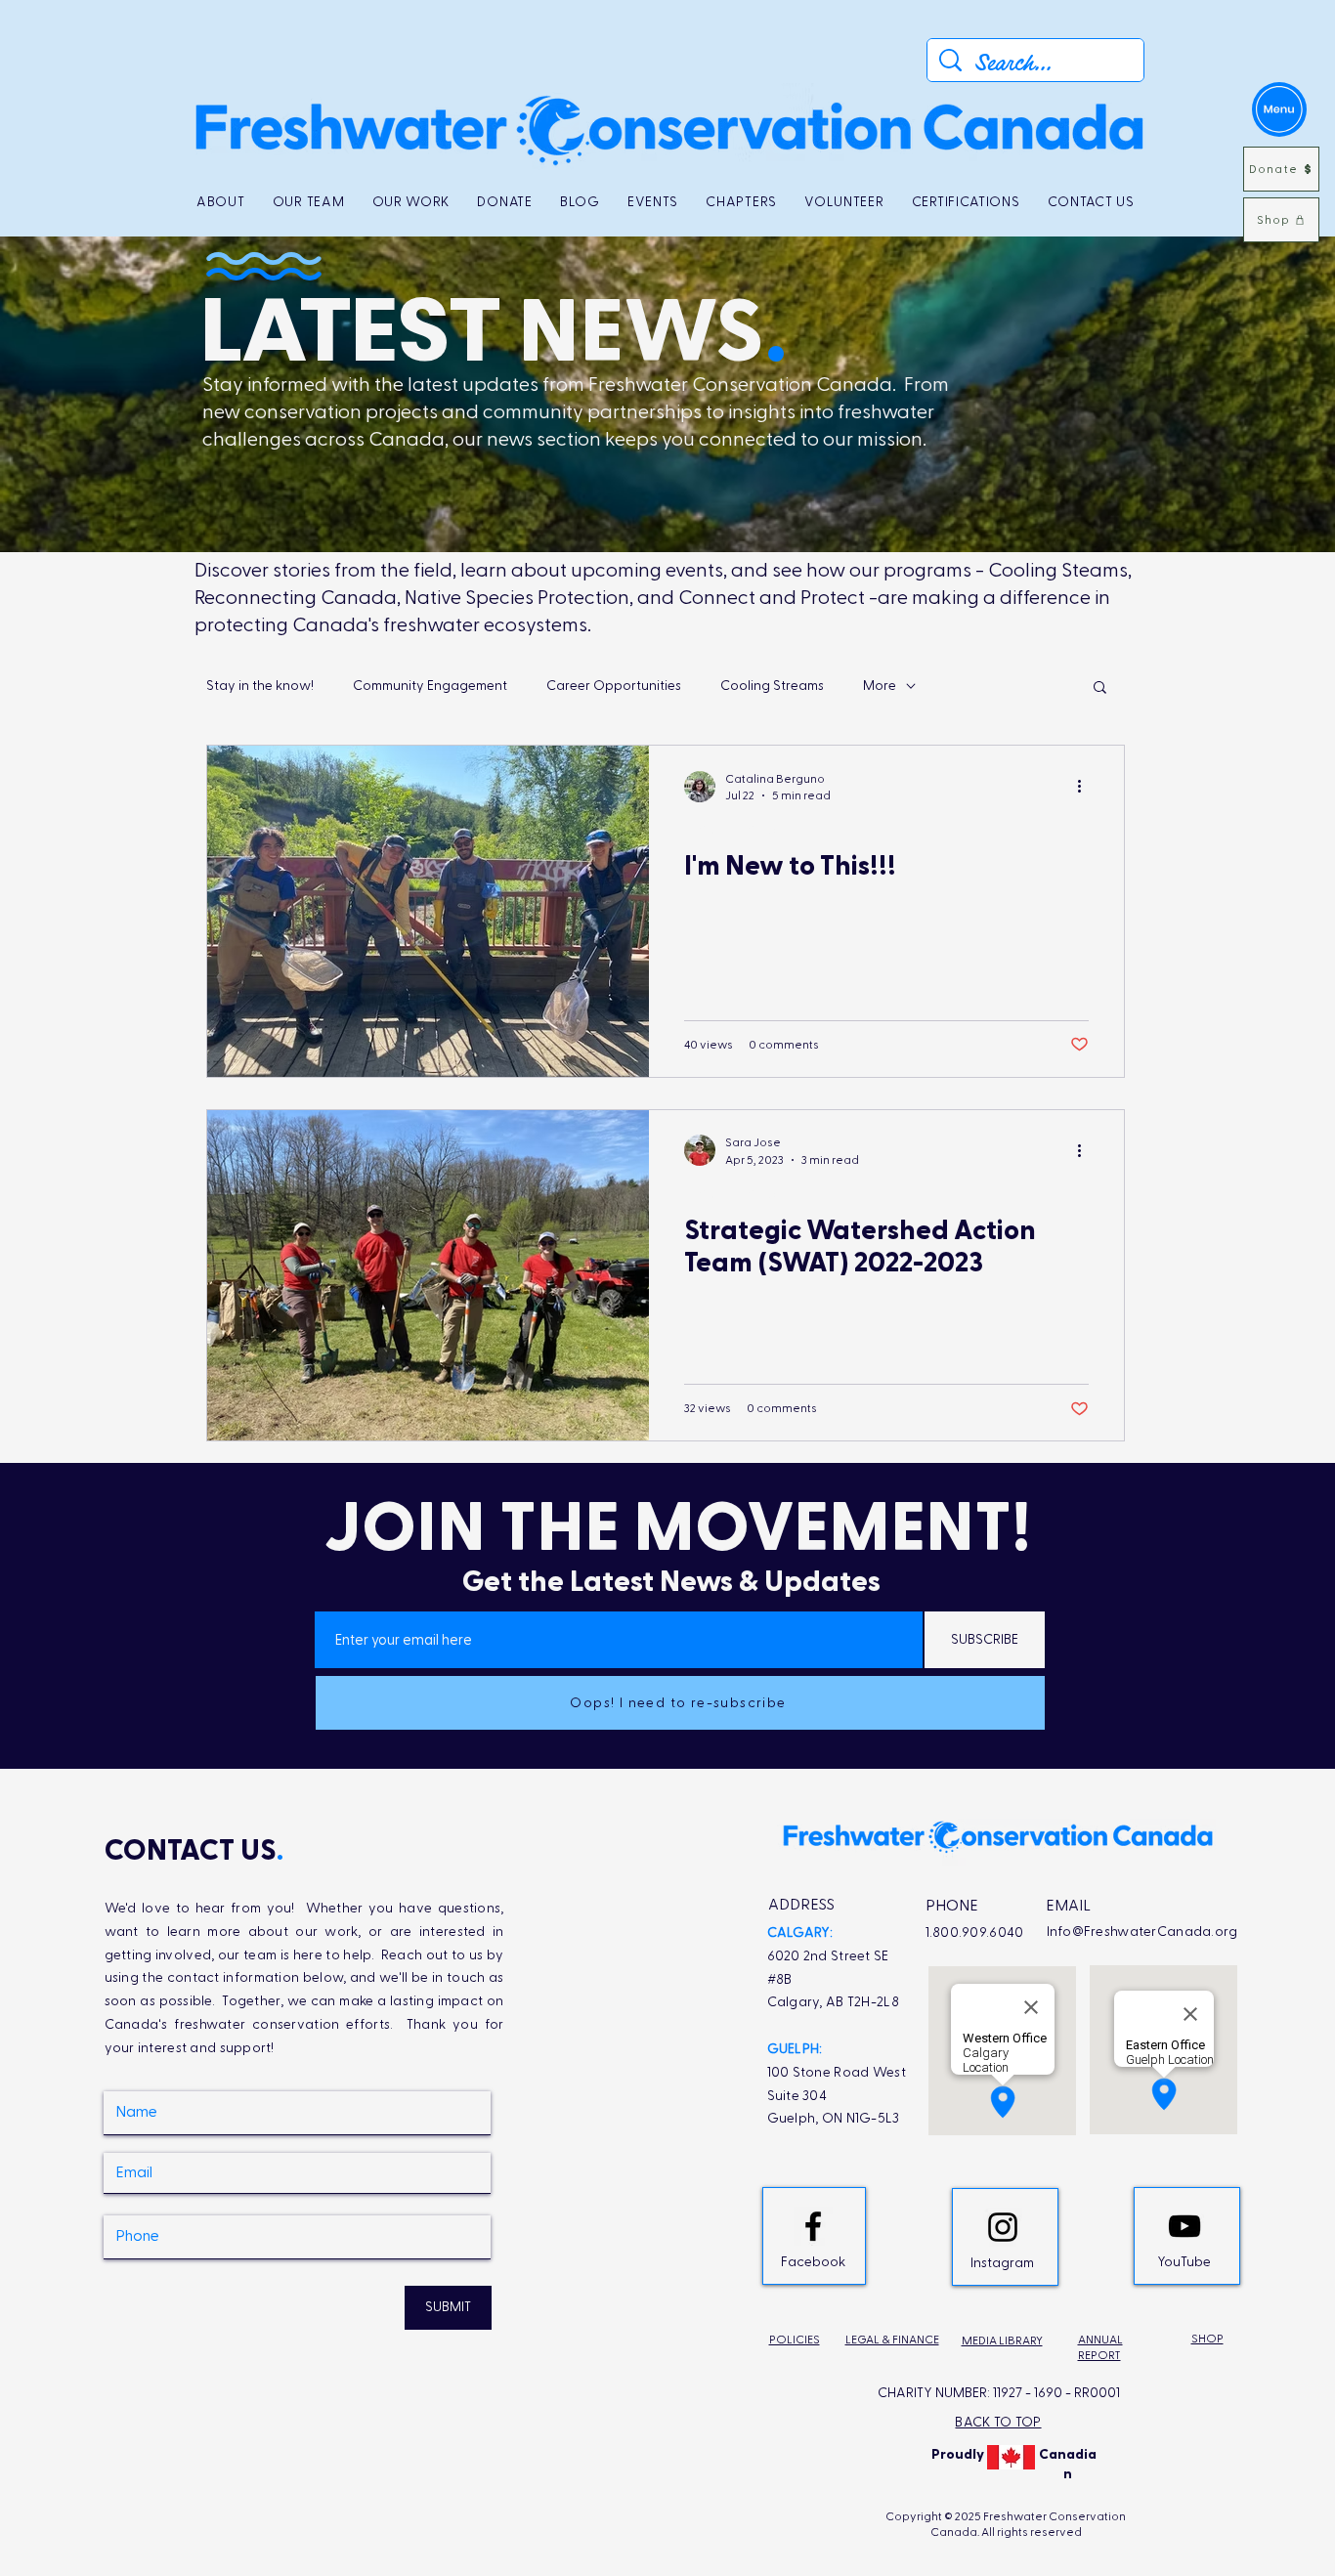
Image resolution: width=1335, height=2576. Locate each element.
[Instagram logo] (1003, 2227)
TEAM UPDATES (730, 829)
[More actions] (1086, 787)
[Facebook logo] (813, 2226)
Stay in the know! (260, 686)
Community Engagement (430, 686)
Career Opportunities (614, 686)
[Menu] (1279, 109)
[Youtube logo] (1184, 2226)
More (880, 686)
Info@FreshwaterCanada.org (1142, 1932)
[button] (1100, 688)
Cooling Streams (772, 686)
